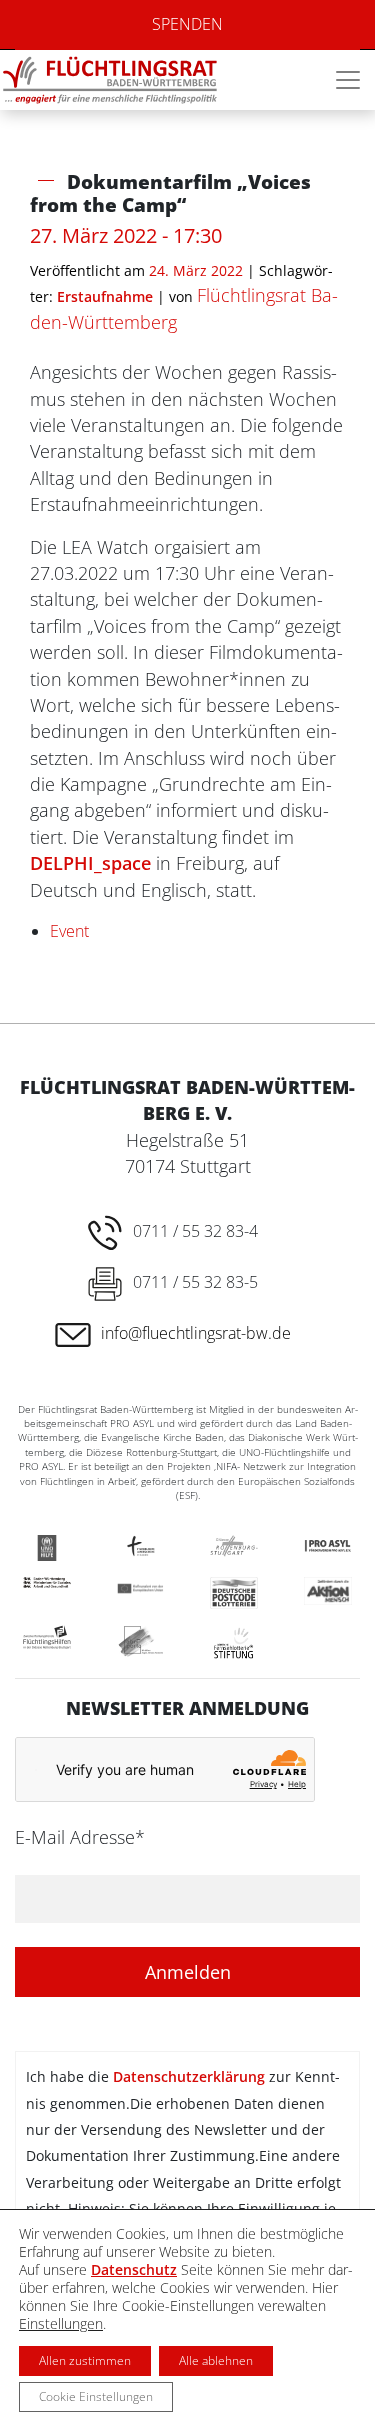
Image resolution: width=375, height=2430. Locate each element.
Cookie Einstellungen (96, 2396)
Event (69, 931)
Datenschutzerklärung (189, 2076)
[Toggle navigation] (348, 80)
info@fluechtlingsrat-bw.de (196, 1333)
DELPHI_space (90, 863)
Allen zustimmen (85, 2360)
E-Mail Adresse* (80, 1837)
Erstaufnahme (105, 296)
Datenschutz (134, 2269)
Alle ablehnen (216, 2360)
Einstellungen (61, 2324)
